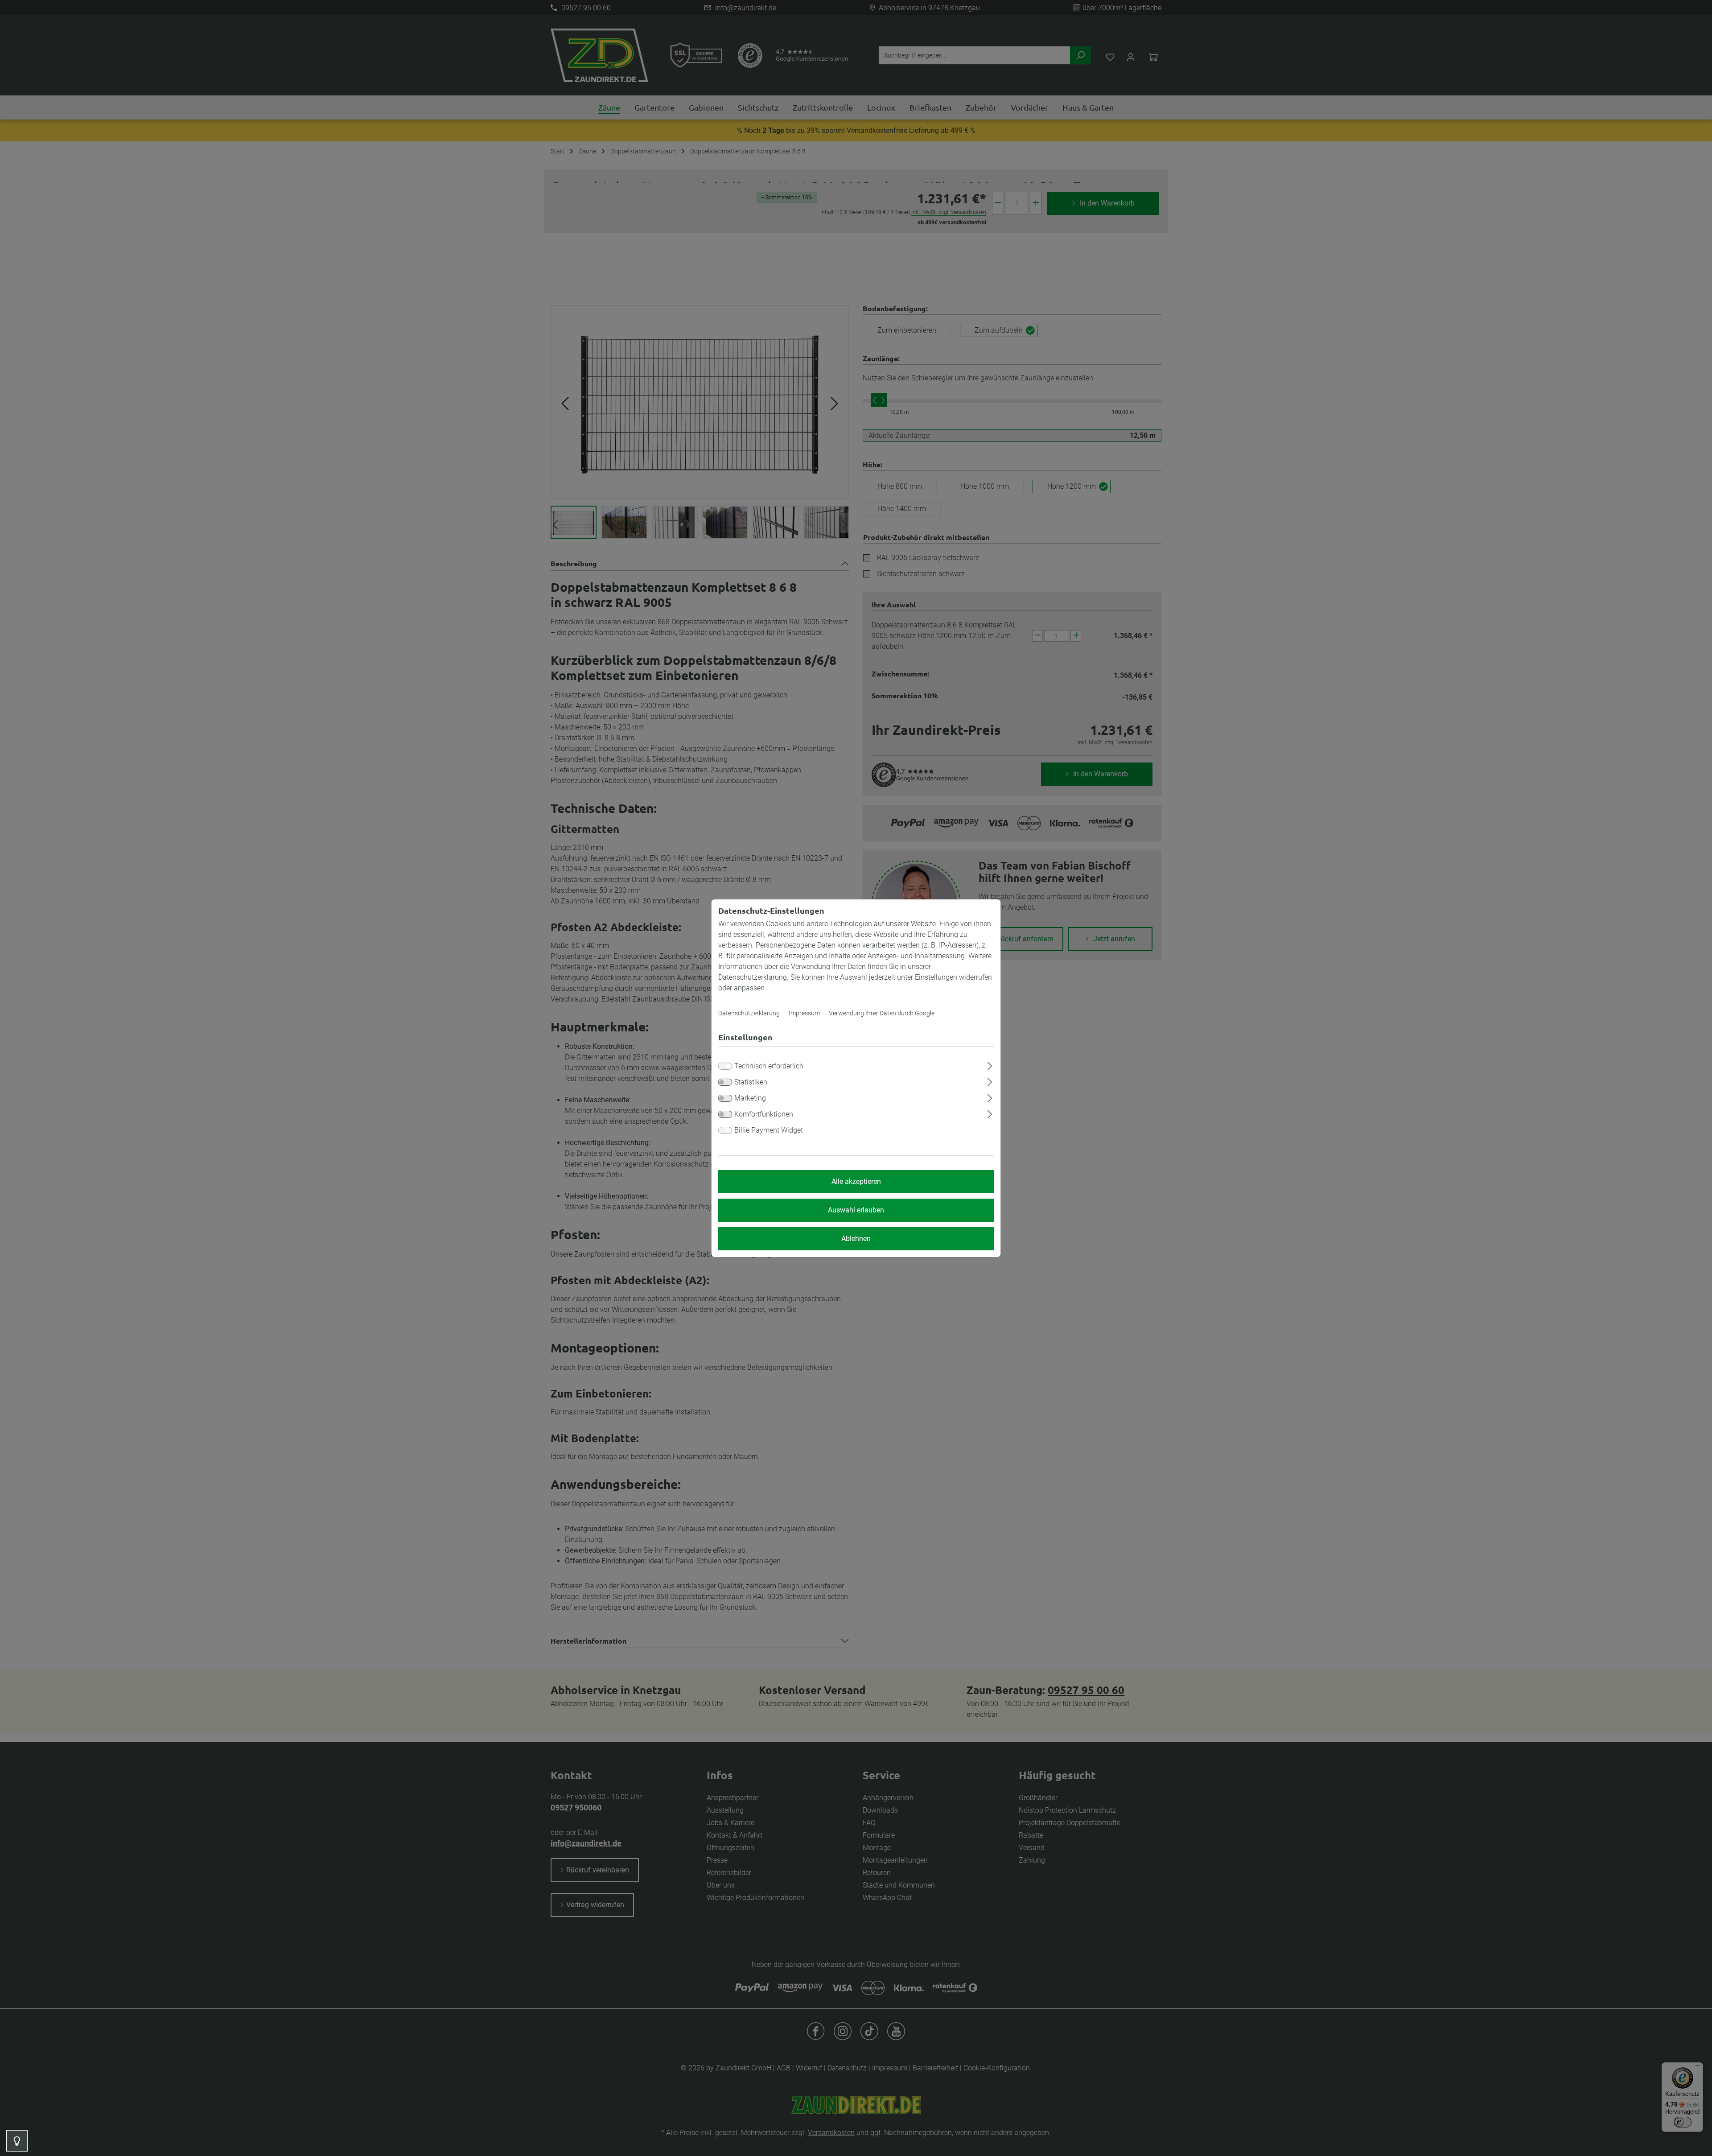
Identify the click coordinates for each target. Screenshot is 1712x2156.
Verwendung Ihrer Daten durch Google (882, 1013)
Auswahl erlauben (856, 1210)
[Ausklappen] (990, 1064)
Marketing (750, 1098)
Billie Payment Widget (769, 1130)
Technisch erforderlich (769, 1066)
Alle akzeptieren (856, 1181)
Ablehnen (856, 1239)
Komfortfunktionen (764, 1114)
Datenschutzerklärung (749, 1013)
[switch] (725, 1082)
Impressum (804, 1013)
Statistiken (751, 1082)
